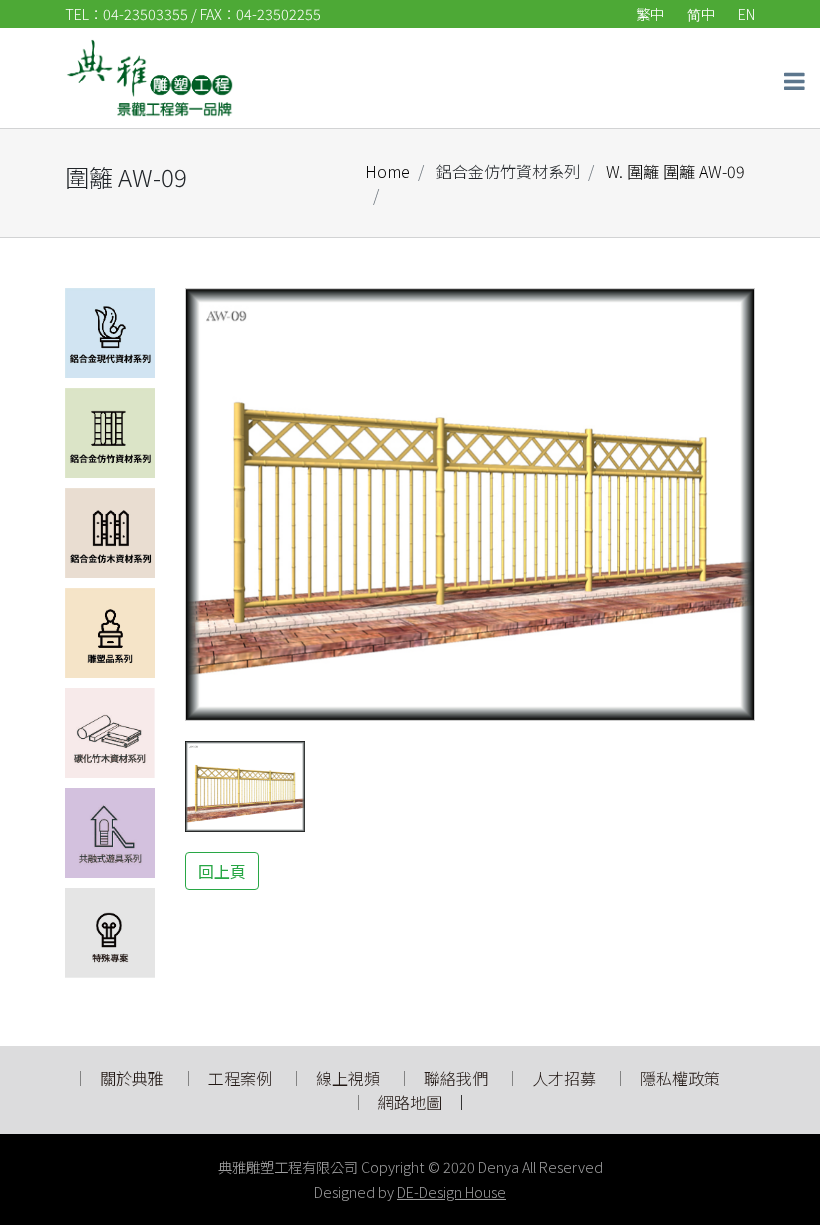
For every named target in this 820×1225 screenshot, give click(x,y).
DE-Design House (451, 1191)
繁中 (650, 13)
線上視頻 (348, 1078)
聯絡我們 (456, 1078)
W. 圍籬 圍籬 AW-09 (673, 171)
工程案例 (240, 1078)
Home (387, 171)
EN (746, 13)
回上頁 (222, 871)
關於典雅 (132, 1078)
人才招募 (566, 1078)
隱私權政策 (680, 1078)
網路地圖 (410, 1102)
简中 (701, 13)
